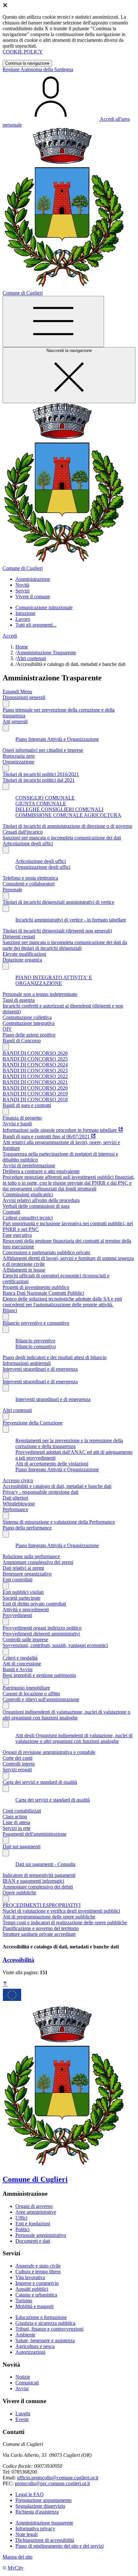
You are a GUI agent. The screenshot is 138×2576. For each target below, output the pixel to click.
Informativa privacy (35, 2529)
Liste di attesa (16, 1822)
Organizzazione (18, 762)
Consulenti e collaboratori (29, 884)
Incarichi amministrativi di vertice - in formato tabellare (71, 920)
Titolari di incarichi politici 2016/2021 (41, 774)
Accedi (10, 636)
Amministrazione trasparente (44, 2523)
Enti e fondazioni (33, 2224)
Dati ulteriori (15, 1498)
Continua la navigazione (27, 63)
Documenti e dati (33, 2241)
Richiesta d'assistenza (37, 2512)
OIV (7, 1029)
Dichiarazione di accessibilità (45, 2540)
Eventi (22, 2419)
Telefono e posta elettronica (30, 878)
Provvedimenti (17, 1615)
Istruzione (25, 613)
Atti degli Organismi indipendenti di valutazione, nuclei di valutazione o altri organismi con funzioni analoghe (74, 1738)
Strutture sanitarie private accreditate (39, 1934)
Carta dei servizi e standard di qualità (40, 1782)
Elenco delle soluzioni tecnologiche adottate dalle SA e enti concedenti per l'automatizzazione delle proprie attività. (62, 1302)
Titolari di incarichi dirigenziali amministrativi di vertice (58, 902)
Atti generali (15, 721)
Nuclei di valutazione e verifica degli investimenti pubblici (61, 1911)
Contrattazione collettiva (27, 1017)
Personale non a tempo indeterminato (40, 994)
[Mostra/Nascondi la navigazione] (53, 322)
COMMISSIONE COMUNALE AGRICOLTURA (68, 815)
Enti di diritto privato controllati (34, 1604)
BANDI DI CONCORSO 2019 (35, 1094)
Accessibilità (18, 1960)
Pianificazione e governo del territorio (41, 1928)
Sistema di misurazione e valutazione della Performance (59, 1522)
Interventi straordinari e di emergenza (40, 1369)
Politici (22, 2229)
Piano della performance (27, 1528)
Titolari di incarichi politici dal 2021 (39, 780)
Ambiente (25, 2335)
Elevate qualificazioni (24, 954)
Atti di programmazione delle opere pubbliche (49, 1917)
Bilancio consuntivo (36, 1346)
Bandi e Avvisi (17, 1669)
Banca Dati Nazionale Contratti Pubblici (43, 1293)
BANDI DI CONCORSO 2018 (35, 1099)
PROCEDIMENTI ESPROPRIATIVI (42, 1905)
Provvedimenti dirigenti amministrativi (41, 1634)
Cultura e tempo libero (38, 2272)
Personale (12, 890)
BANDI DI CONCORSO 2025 (35, 1059)
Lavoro (23, 619)
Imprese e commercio (37, 2283)
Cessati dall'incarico (23, 832)
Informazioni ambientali (27, 1363)
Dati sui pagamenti (22, 1847)
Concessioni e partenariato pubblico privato (46, 1252)
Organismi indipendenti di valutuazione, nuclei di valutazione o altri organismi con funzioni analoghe (66, 1715)
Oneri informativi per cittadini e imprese (43, 750)
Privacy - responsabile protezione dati (40, 1492)
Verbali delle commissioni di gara (36, 1206)
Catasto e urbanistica (36, 2295)
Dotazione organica (22, 960)
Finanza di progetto (22, 1118)
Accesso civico (18, 1480)
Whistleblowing (19, 1504)
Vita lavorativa (30, 2277)
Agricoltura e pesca (35, 2346)
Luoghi (23, 2414)
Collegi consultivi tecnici (28, 1218)
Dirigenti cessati (19, 937)
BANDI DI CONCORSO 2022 (35, 1076)
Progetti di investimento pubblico (36, 1287)
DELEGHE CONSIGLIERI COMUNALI (59, 809)
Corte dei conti (17, 1758)
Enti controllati (17, 1580)
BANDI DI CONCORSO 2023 (35, 1070)
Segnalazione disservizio (40, 2506)
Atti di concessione (22, 1664)
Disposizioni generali (24, 697)
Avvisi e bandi (17, 1124)
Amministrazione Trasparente (46, 653)
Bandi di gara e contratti (27, 1105)
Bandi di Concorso (22, 1041)
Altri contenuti (31, 658)
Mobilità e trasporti (34, 2306)
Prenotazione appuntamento (43, 2500)
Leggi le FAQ (30, 2494)
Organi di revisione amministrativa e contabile (49, 1752)
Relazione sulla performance (31, 1556)
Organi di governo (34, 2206)
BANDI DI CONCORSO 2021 (35, 1082)
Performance (15, 1509)
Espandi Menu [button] (17, 691)
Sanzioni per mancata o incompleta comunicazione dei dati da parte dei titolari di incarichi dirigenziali (65, 945)
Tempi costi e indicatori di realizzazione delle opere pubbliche (65, 1923)
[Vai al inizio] (5, 1984)
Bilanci (10, 1310)
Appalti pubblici (32, 2289)
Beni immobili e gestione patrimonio (39, 1675)
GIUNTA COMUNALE (41, 804)
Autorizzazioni (30, 2352)
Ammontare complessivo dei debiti (38, 1887)
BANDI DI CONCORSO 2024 (35, 1065)
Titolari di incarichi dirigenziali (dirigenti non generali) (57, 931)
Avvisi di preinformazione (29, 1165)
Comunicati (27, 2383)
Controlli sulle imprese (25, 1639)
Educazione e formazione (41, 2317)
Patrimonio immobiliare (26, 1688)
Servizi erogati (17, 1770)
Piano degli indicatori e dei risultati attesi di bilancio (55, 1357)
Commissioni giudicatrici (28, 1194)
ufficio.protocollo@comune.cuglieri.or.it (58, 2478)
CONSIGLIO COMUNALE (45, 798)
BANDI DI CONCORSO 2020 (35, 1088)
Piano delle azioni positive (29, 1035)
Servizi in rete (17, 1828)
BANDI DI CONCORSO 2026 (35, 1053)
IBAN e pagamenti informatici (33, 1881)
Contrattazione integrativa (29, 1023)
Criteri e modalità (20, 1658)
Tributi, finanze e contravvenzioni (49, 2329)
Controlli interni (19, 1764)
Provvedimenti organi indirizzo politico (42, 1628)
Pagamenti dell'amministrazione (34, 1834)
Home (22, 647)
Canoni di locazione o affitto (31, 1694)
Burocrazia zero (19, 756)
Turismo (24, 2301)
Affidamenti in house (24, 1270)
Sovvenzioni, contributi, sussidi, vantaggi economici (55, 1645)
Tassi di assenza (19, 1000)
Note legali (26, 2534)
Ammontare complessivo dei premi (38, 1562)
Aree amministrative (36, 2212)
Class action (15, 1817)
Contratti (11, 1212)
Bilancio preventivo (35, 1341)
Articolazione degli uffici (28, 843)
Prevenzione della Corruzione (33, 1423)
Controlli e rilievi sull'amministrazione (41, 1699)
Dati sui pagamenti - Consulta (45, 1864)
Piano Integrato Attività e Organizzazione (57, 739)
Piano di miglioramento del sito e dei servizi (60, 2546)
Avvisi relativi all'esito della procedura (41, 1200)
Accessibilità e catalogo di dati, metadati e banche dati (57, 1486)
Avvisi (22, 2388)
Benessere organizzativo (27, 1574)
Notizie (23, 2377)
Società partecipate (22, 1598)
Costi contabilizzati (22, 1811)
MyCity (16, 2568)
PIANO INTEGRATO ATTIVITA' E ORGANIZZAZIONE (54, 980)
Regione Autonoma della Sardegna (38, 69)
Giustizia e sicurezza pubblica (45, 2323)
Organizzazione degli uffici (43, 867)
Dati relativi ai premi (23, 1568)
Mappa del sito (17, 2557)
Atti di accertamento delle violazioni (52, 1464)
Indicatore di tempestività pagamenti (39, 1875)
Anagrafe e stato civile (38, 2266)
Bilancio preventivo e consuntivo (36, 1323)
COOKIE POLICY (23, 52)
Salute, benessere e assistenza (45, 2340)
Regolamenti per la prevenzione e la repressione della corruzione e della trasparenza (69, 1443)
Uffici (21, 2218)
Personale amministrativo (41, 2235)
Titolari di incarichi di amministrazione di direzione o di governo (67, 826)
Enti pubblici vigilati (23, 1592)
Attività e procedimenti (26, 1610)
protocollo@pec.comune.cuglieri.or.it (52, 2483)
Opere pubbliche (19, 1893)
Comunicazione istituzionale (44, 607)
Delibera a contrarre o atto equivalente (41, 1171)
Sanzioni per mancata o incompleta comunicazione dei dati (62, 838)
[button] (33, 579)
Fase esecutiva (17, 1235)
